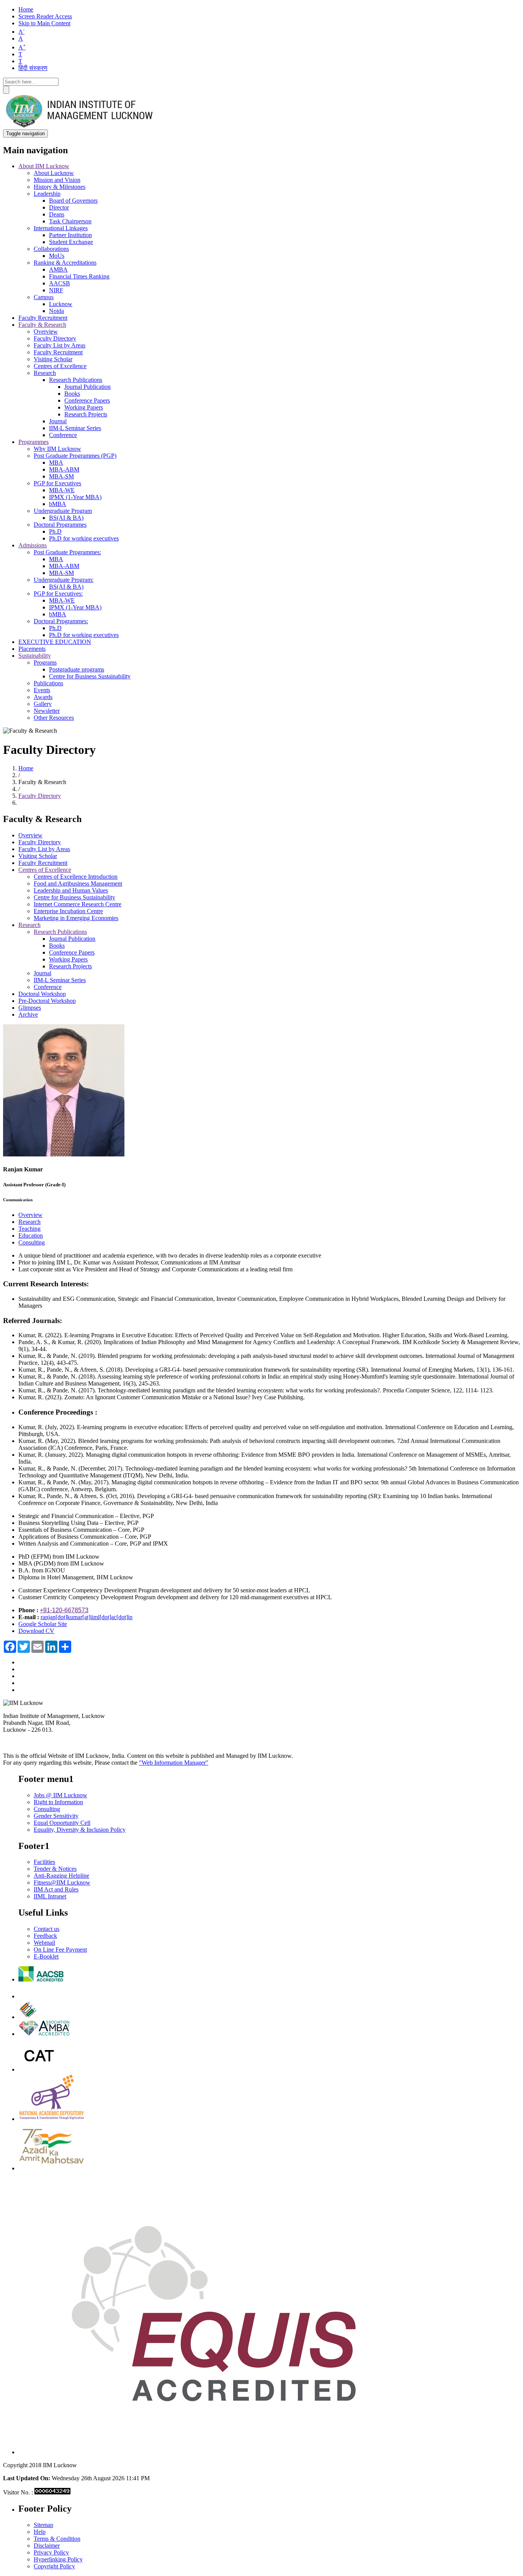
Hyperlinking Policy (58, 2559)
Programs (45, 662)
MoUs (57, 256)
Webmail (44, 1943)
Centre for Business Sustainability (90, 676)
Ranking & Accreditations (65, 263)
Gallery (43, 704)
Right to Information (58, 1802)
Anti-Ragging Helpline (61, 1876)
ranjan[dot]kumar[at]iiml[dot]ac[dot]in (87, 1617)
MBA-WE (62, 490)
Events (42, 690)
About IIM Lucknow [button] (44, 166)
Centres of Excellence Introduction (76, 877)
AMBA (58, 269)
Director (59, 207)
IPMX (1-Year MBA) (75, 497)
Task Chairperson (70, 221)
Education (31, 1236)
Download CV (36, 1631)
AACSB (60, 283)
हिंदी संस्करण (33, 68)
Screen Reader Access (45, 16)
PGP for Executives (57, 483)
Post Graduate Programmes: (67, 552)
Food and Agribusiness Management (78, 884)
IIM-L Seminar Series (75, 428)
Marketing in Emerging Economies (76, 918)
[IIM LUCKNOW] (80, 126)
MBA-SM (61, 476)
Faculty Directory (55, 338)
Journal (58, 421)
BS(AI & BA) (66, 518)
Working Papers (84, 407)
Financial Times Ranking (79, 276)
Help (40, 2532)
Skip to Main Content (44, 23)
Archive (28, 1015)
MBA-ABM (64, 469)
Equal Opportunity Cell (62, 1823)
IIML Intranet (50, 1896)
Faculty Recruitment (43, 318)
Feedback (45, 1936)
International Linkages (61, 228)
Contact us (47, 1929)
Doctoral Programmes (60, 525)
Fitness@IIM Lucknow (62, 1882)
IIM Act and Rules (56, 1889)
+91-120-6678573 (64, 1610)
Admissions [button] (33, 545)
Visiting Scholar (53, 359)
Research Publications (76, 380)
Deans (57, 214)
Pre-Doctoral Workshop (47, 1001)
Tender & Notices (55, 1869)
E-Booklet (46, 1956)
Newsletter (47, 711)
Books (72, 394)
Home (26, 9)
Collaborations (51, 249)
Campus (44, 297)
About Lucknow (54, 173)
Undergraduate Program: (64, 580)
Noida (56, 311)
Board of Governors (73, 201)
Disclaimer (47, 2546)
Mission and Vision (57, 180)
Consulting (32, 1242)
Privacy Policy (51, 2552)
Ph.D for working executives (84, 538)
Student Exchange (71, 242)
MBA (56, 463)
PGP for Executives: (58, 594)
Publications (48, 683)
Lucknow (61, 304)
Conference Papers (87, 400)
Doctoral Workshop (42, 994)
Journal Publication (87, 387)
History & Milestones (60, 187)
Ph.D (55, 531)
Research (45, 373)
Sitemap (43, 2525)
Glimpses (30, 1008)
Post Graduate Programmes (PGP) (75, 456)
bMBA (58, 504)
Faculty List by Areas (60, 345)
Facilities (44, 1862)
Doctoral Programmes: (61, 621)
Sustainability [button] (35, 656)
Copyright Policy (54, 2566)
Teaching (29, 1229)
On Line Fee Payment (60, 1950)
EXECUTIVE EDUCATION (55, 642)
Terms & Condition (57, 2539)
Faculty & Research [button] (42, 325)
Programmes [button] (34, 442)
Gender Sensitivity (56, 1816)
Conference (63, 435)
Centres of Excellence (60, 366)
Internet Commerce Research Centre (78, 904)
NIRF (56, 290)
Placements (32, 649)
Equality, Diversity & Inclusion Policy (80, 1830)
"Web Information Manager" (174, 1763)
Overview (46, 332)
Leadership (47, 194)
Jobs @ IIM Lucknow (60, 1795)
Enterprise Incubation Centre (68, 911)
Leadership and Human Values (71, 890)
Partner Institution (70, 235)
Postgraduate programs (77, 669)
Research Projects (86, 414)
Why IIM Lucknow (57, 449)
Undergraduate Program (63, 511)
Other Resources (54, 718)
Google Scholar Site (43, 1624)
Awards (43, 697)
